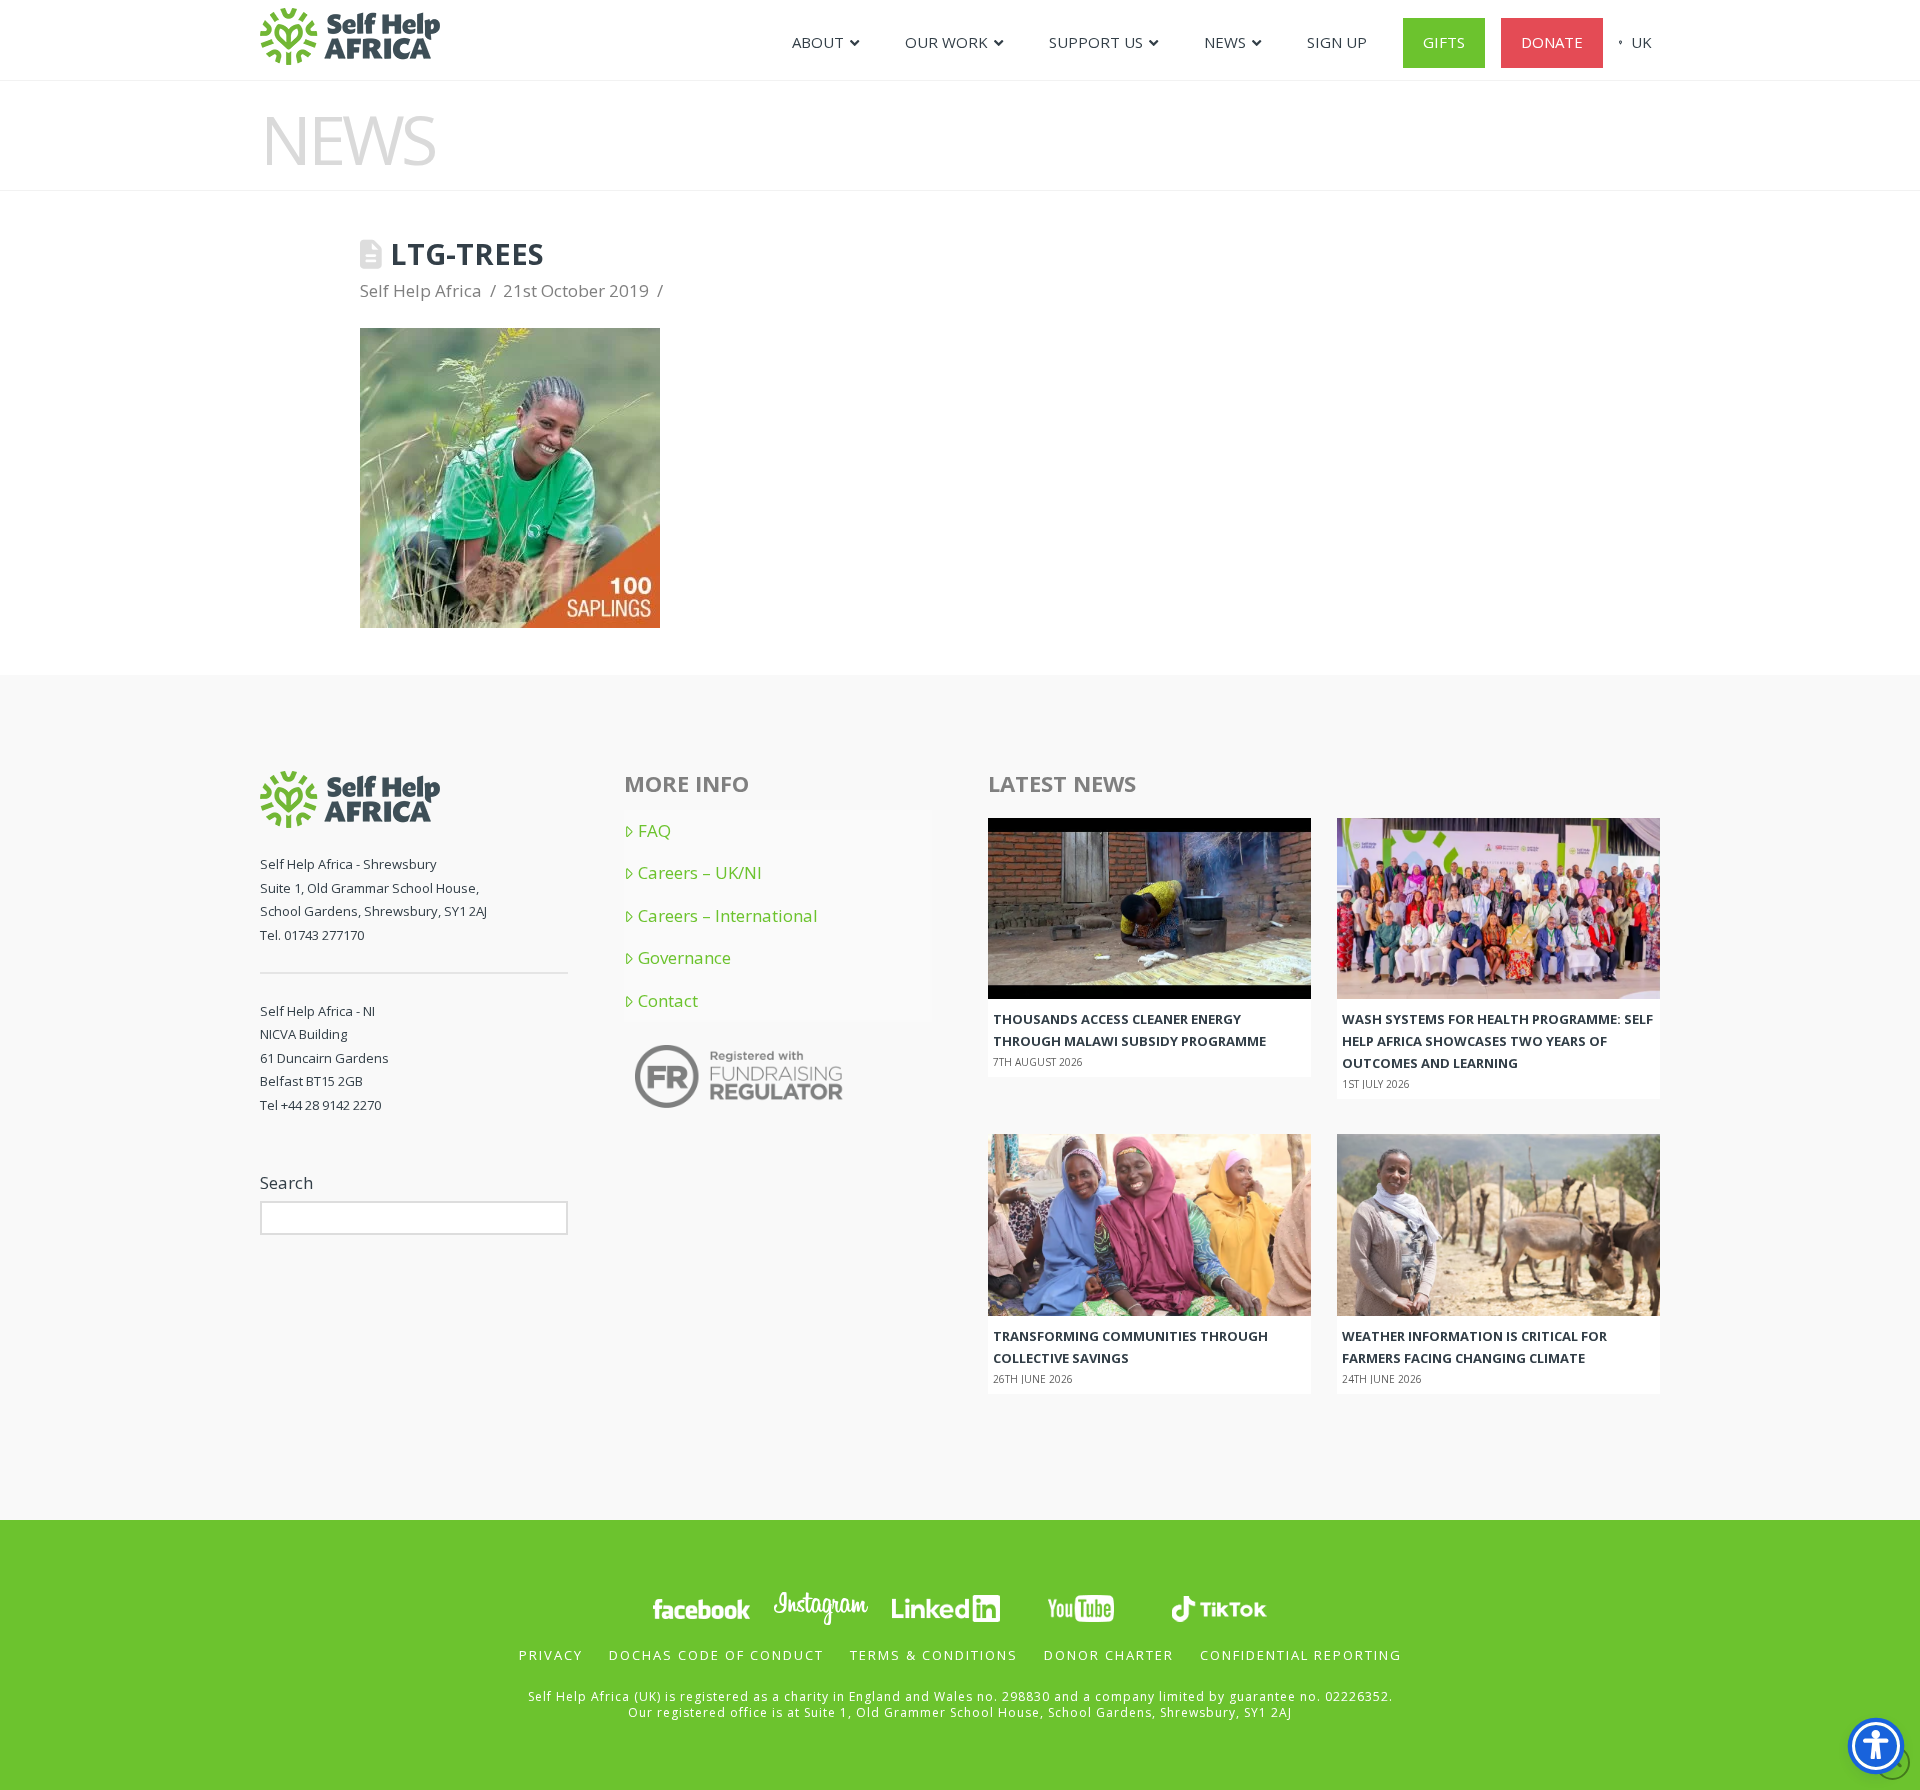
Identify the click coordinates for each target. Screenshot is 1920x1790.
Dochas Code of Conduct (716, 1655)
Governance (684, 958)
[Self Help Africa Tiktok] (1219, 1606)
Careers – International (728, 916)
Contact (668, 1001)
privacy (551, 1655)
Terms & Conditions (934, 1655)
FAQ (654, 831)
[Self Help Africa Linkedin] (943, 1606)
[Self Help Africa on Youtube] (1083, 1606)
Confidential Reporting (1301, 1655)
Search (286, 1182)
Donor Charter (1109, 1655)
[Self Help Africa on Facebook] (701, 1606)
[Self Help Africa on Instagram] (822, 1606)
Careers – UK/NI (700, 873)
